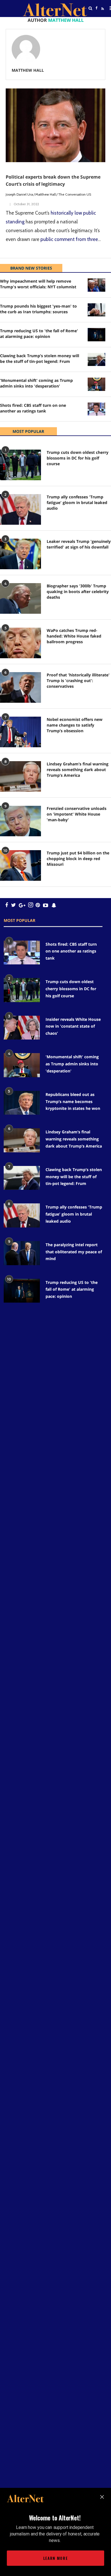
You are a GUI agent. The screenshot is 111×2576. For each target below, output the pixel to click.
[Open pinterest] (38, 905)
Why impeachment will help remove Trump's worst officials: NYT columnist (38, 284)
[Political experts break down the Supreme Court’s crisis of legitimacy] (55, 125)
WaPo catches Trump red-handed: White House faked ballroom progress (74, 636)
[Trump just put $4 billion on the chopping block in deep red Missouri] (20, 865)
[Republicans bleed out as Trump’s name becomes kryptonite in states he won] (22, 1103)
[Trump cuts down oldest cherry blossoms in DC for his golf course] (20, 465)
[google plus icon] (22, 905)
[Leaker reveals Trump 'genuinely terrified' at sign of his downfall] (20, 554)
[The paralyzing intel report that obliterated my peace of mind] (22, 1253)
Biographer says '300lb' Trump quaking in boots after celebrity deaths (78, 591)
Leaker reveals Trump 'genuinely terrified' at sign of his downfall (79, 544)
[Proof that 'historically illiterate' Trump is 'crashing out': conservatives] (20, 687)
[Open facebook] (96, 8)
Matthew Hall (46, 194)
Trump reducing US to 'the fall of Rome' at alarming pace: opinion (39, 334)
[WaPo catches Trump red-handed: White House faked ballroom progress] (20, 643)
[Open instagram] (31, 905)
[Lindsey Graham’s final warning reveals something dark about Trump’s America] (20, 776)
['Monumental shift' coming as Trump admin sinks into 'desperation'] (96, 384)
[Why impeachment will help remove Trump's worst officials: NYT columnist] (96, 285)
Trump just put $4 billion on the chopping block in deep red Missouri (78, 859)
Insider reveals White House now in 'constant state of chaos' (73, 1026)
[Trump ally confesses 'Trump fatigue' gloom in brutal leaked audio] (20, 509)
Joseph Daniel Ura (19, 194)
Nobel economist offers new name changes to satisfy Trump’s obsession (75, 725)
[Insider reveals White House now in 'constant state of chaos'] (22, 1028)
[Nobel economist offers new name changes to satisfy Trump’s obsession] (20, 732)
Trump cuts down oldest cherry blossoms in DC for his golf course (78, 458)
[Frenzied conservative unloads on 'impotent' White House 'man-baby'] (20, 821)
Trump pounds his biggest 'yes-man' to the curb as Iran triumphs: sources (38, 309)
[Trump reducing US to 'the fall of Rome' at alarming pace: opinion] (96, 335)
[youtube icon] (46, 905)
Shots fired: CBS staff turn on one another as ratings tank (33, 408)
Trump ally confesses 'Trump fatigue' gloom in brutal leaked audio (77, 502)
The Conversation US (75, 194)
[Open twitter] (96, 23)
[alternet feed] (102, 15)
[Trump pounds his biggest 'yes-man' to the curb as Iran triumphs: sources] (96, 310)
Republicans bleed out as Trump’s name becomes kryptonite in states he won (73, 1101)
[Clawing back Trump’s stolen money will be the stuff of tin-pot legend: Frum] (96, 360)
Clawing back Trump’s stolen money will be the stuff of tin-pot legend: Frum (40, 358)
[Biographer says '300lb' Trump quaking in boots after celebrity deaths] (20, 598)
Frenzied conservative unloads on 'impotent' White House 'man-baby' (77, 814)
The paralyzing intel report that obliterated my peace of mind (74, 1252)
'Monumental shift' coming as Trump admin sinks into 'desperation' (36, 383)
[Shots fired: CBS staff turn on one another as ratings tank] (96, 409)
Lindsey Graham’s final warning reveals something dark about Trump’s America (78, 770)
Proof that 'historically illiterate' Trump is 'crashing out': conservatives (78, 680)
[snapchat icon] (54, 905)
